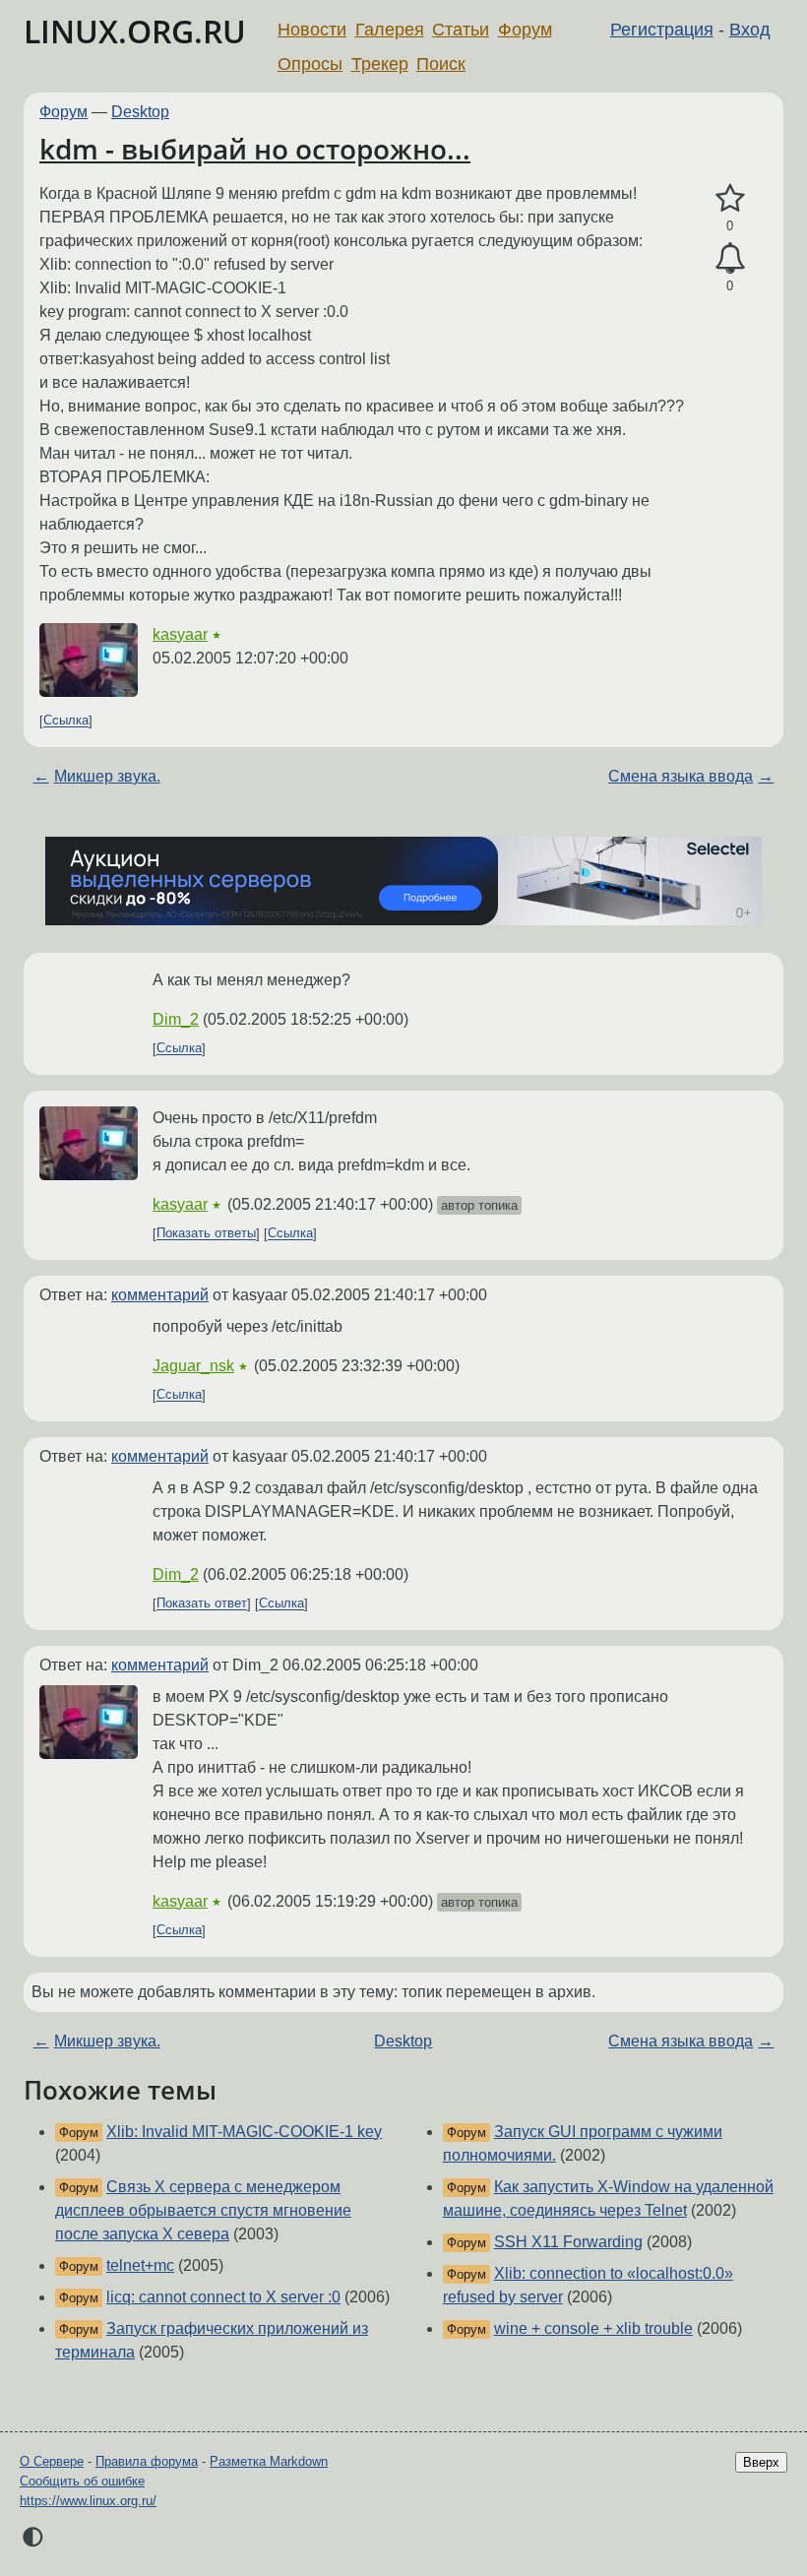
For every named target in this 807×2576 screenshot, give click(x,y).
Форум (525, 30)
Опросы (310, 64)
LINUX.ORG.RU (135, 31)
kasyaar (180, 634)
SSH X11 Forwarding (568, 2242)
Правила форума (147, 2461)
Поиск (441, 64)
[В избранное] (730, 199)
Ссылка (66, 721)
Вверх (761, 2462)
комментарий (160, 1295)
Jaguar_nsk (193, 1366)
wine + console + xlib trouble (593, 2328)
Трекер (380, 64)
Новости (312, 30)
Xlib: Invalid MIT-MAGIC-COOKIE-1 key (244, 2132)
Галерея (390, 30)
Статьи (461, 30)
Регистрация (662, 30)
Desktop (140, 112)
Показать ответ (202, 1604)
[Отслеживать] (730, 259)
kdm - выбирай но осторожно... (255, 149)
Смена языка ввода (681, 776)
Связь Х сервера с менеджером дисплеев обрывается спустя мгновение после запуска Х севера (203, 2210)
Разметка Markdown (269, 2461)
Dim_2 (176, 1019)
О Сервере (52, 2461)
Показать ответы (206, 1234)
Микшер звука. (107, 776)
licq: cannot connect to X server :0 (223, 2297)
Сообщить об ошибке (82, 2481)
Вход (750, 30)
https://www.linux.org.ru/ (88, 2501)
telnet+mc (140, 2265)
